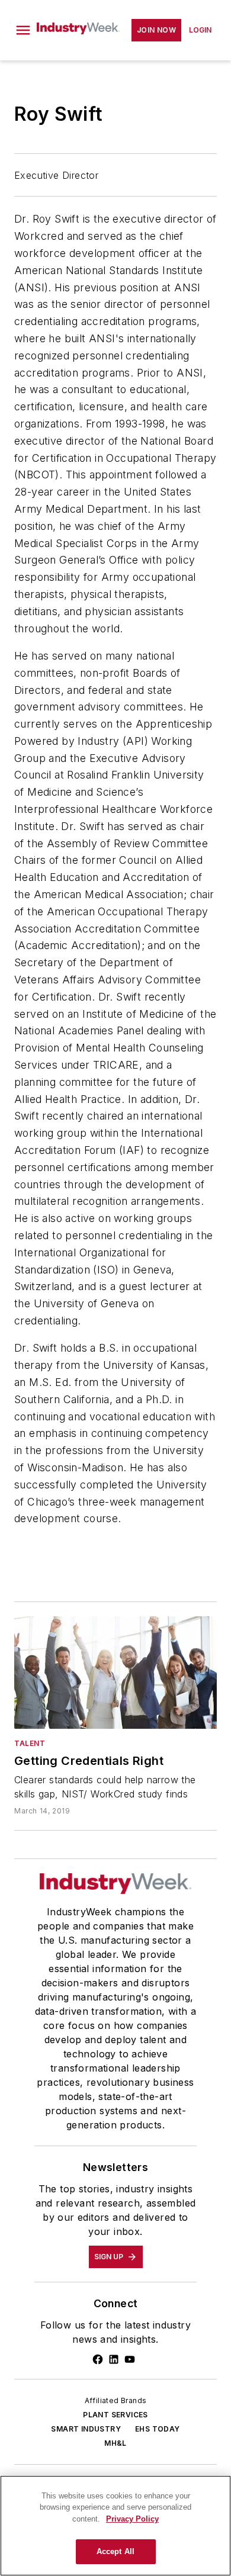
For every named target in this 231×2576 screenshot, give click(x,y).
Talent (30, 1743)
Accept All (115, 2551)
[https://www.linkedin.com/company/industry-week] (114, 2359)
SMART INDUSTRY (86, 2429)
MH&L (115, 2443)
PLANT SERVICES (115, 2415)
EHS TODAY (158, 2429)
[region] (115, 2526)
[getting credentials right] (115, 1673)
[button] (23, 30)
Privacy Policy (132, 2519)
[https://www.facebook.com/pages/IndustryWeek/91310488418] (98, 2359)
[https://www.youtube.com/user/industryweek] (130, 2359)
